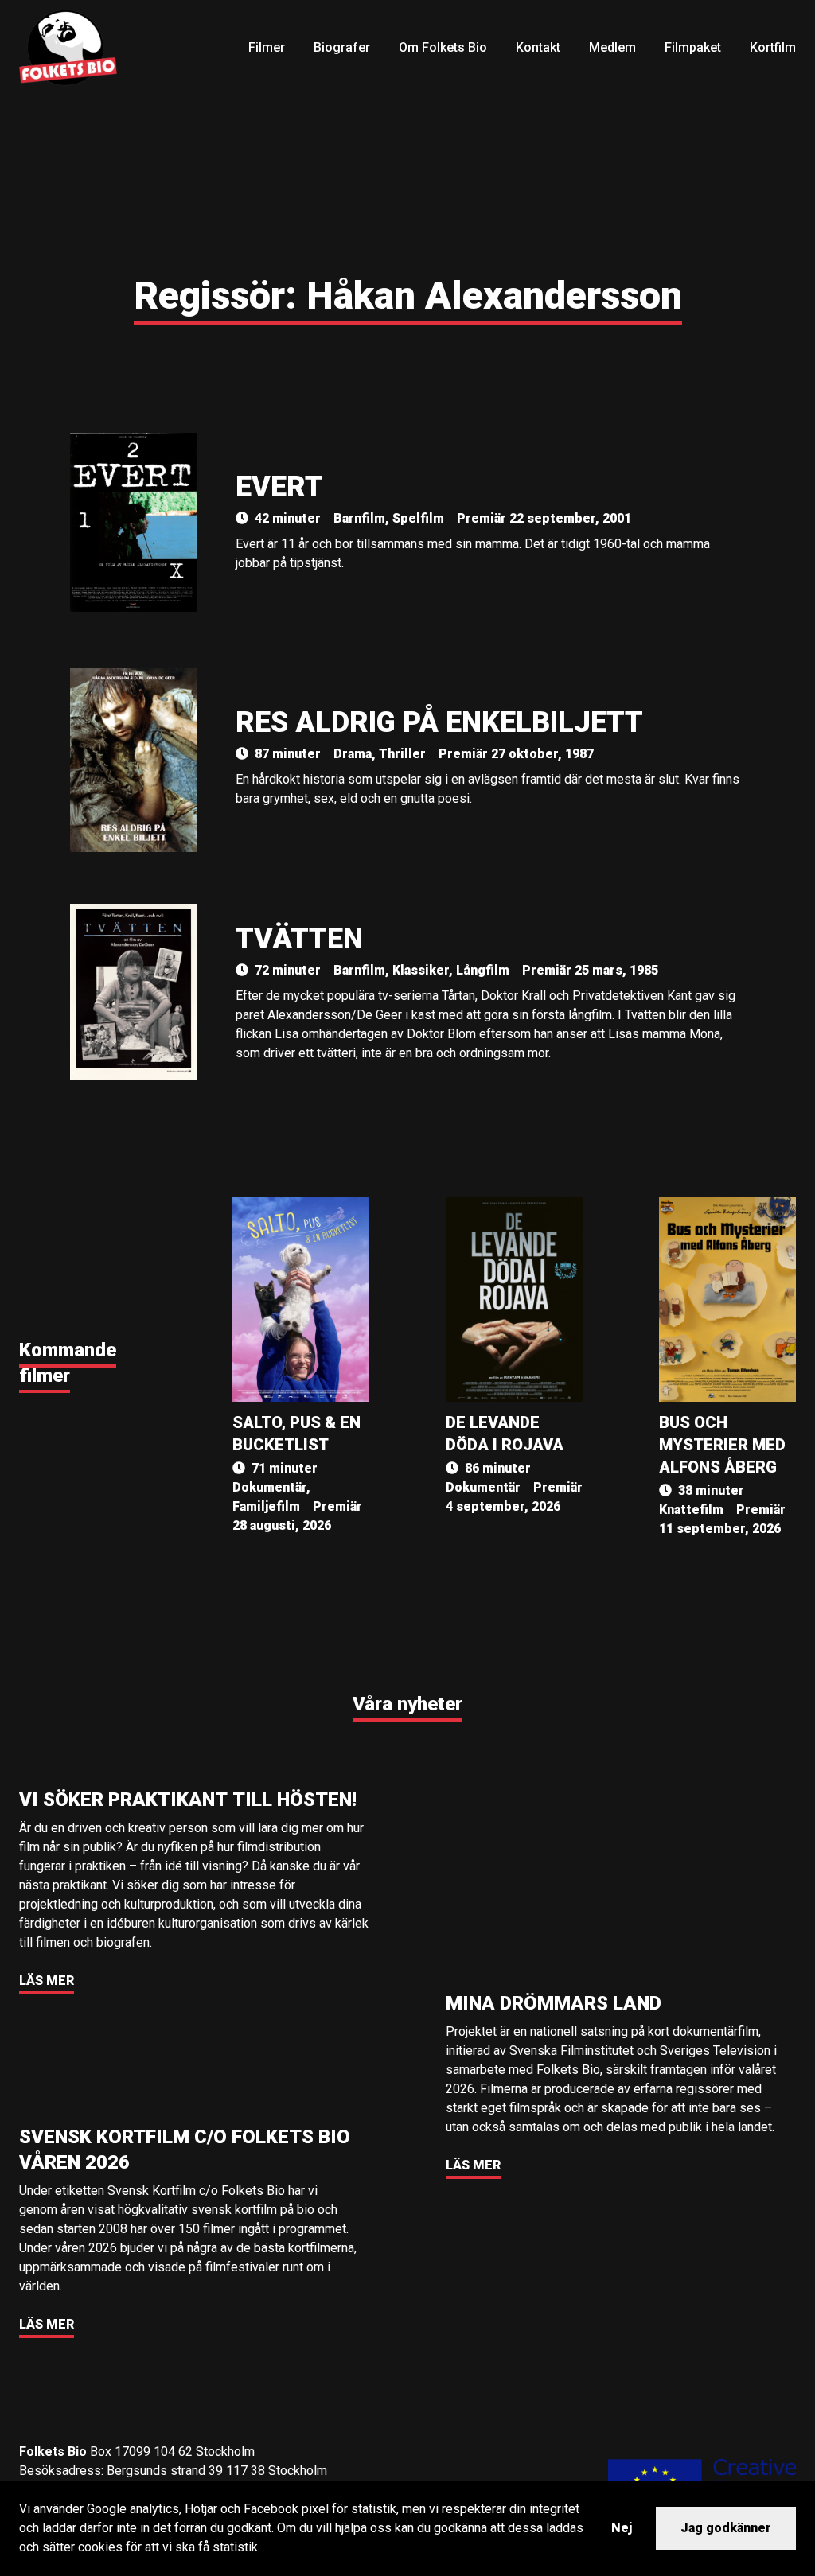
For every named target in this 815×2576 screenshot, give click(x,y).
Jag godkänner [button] (726, 2528)
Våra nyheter (407, 1704)
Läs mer (47, 1981)
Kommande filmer (68, 1363)
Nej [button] (622, 2528)
